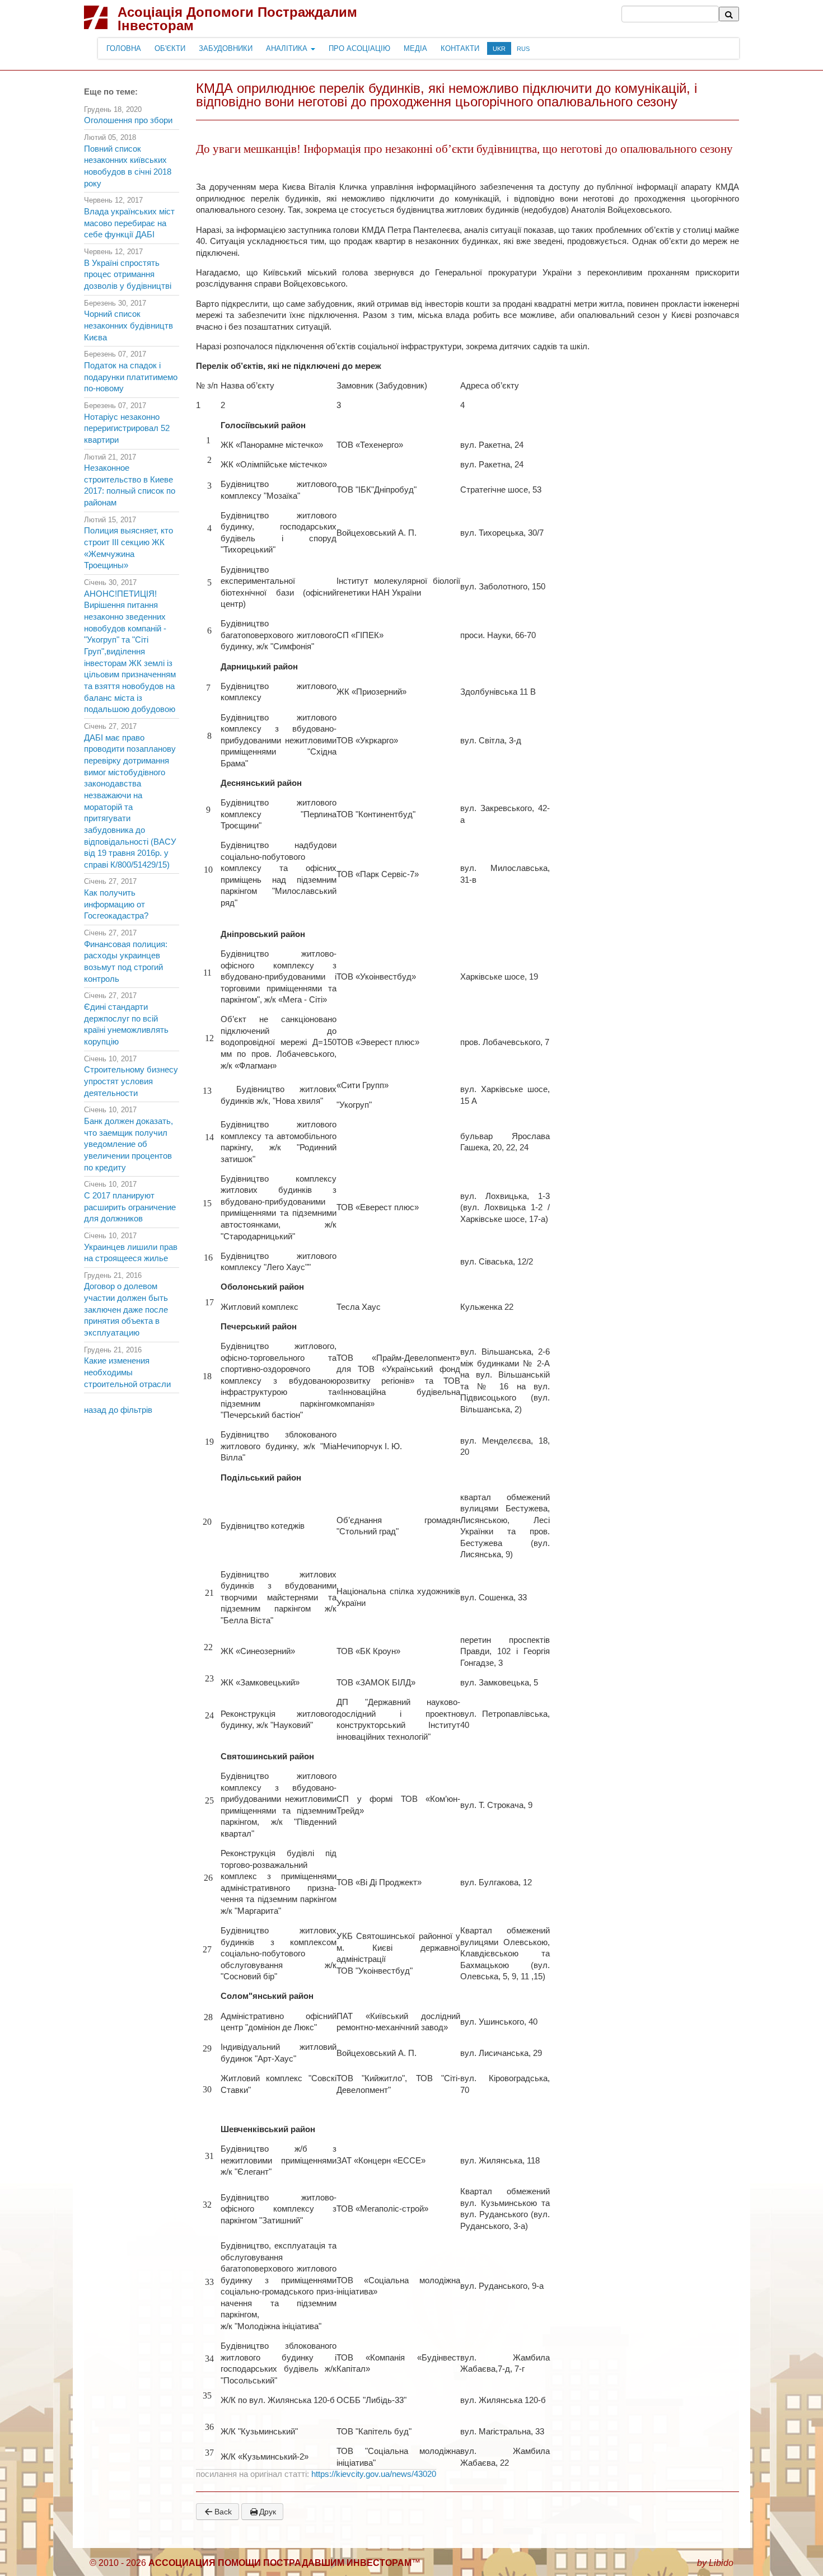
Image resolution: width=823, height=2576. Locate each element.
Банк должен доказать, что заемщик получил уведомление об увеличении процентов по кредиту (128, 1144)
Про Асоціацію (359, 48)
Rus (523, 49)
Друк (268, 2512)
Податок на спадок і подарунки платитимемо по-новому (131, 377)
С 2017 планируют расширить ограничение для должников (130, 1207)
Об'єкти (170, 48)
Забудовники (226, 48)
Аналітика (288, 48)
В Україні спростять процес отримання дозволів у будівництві (128, 275)
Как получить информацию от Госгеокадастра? (116, 904)
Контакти (460, 48)
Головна (124, 48)
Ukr (499, 49)
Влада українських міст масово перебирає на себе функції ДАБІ (129, 223)
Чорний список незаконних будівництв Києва (128, 325)
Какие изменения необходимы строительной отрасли (127, 1372)
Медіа (415, 48)
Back (223, 2512)
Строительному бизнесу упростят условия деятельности (131, 1081)
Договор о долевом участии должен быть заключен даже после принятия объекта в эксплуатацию (126, 1310)
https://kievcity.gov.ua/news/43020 (374, 2474)
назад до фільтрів (118, 1410)
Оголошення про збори (128, 120)
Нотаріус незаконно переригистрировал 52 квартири (127, 428)
